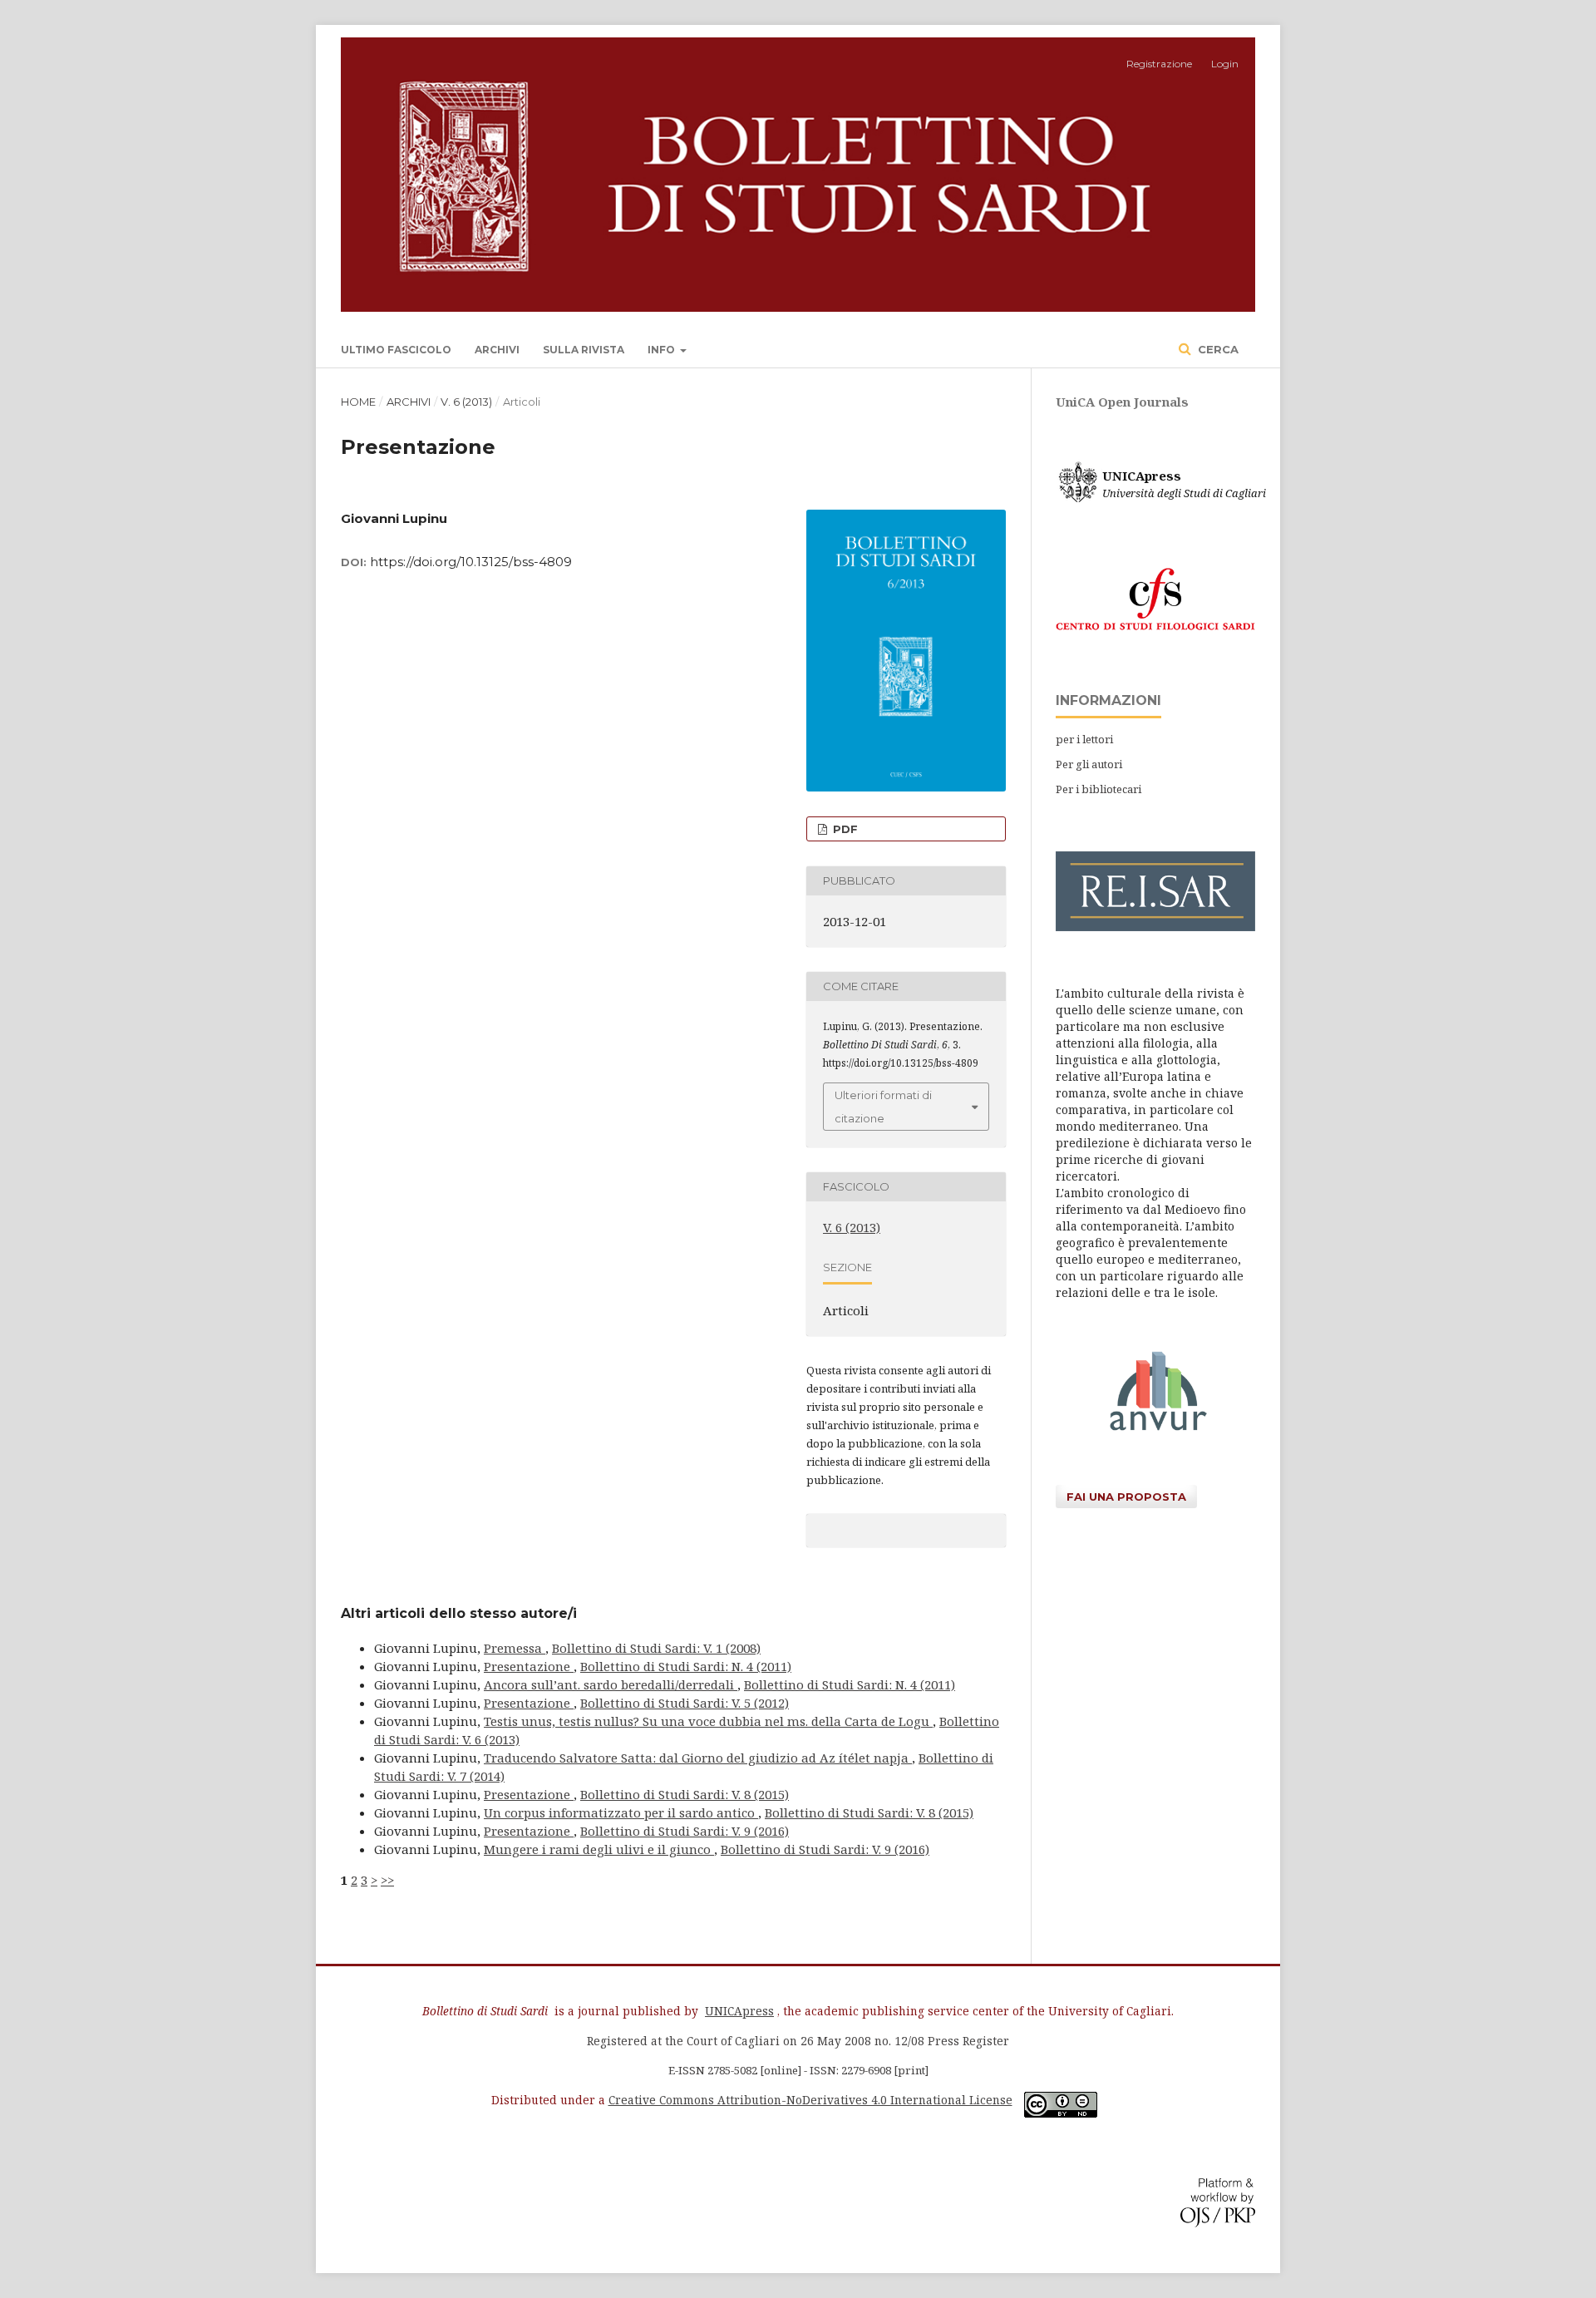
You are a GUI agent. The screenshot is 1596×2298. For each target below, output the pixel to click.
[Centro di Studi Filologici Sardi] (1155, 634)
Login (1225, 64)
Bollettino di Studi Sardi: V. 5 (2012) (685, 1703)
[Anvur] (1155, 1426)
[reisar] (1155, 927)
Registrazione (1159, 64)
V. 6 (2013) (466, 402)
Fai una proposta (1126, 1497)
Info (663, 350)
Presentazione (529, 1666)
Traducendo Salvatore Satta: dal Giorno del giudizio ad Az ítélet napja (698, 1758)
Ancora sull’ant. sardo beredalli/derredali (611, 1684)
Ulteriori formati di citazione (883, 1107)
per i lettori (1084, 739)
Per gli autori (1089, 764)
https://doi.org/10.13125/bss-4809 (471, 562)
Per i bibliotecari (1098, 789)
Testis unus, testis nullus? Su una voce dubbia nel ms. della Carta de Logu (708, 1721)
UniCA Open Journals (1122, 402)
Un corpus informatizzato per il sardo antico (621, 1812)
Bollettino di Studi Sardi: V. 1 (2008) (656, 1648)
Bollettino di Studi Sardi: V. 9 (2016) (685, 1831)
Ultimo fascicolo (396, 350)
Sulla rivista (584, 350)
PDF (844, 829)
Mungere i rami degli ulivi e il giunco (599, 1849)
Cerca (1217, 349)
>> (387, 1880)
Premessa (515, 1648)
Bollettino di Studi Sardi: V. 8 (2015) (685, 1794)
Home (358, 402)
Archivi (497, 350)
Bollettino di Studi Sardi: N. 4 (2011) (686, 1666)
